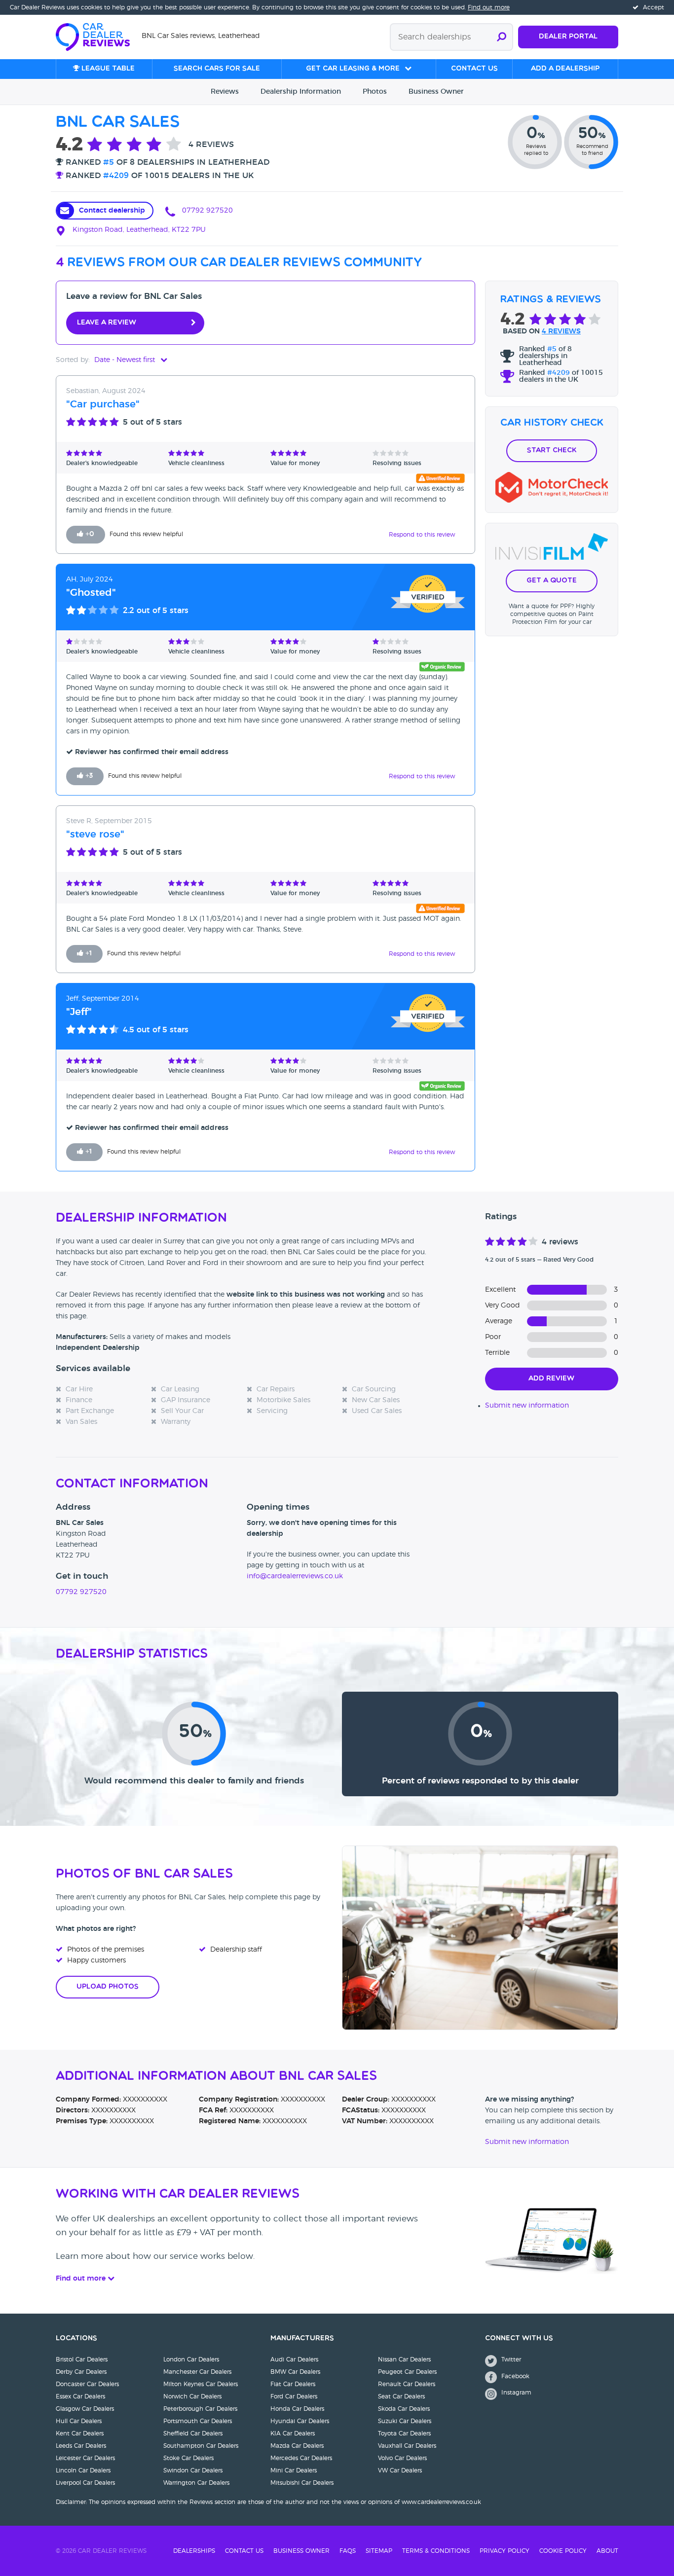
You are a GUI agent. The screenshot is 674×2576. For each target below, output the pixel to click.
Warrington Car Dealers (196, 2483)
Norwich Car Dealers (192, 2396)
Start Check (552, 451)
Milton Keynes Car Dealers (201, 2384)
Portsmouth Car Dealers (198, 2421)
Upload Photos (108, 1987)
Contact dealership (112, 211)
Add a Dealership (565, 69)
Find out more (489, 7)
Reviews (225, 92)
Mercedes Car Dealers (301, 2458)
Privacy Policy (505, 2551)
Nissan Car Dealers (404, 2359)
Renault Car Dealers (407, 2384)
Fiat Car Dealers (293, 2384)
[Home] (99, 36)
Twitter (510, 2359)
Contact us (474, 69)
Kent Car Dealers (80, 2433)
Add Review (551, 1379)
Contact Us (244, 2551)
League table (107, 69)
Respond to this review (422, 535)
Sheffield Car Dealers (193, 2433)
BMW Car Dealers (295, 2372)
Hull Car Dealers (79, 2421)
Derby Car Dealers (81, 2372)
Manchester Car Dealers (197, 2372)
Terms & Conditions (436, 2551)
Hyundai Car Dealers (300, 2421)
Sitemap (379, 2551)
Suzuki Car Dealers (405, 2421)
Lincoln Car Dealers (83, 2470)
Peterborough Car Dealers (200, 2409)
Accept (653, 7)
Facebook (514, 2376)
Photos (375, 92)
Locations (76, 2339)
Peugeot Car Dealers (407, 2372)
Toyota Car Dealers (404, 2433)
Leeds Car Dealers (81, 2446)
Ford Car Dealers (294, 2396)
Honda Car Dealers (297, 2409)
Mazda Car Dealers (297, 2446)
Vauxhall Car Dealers (407, 2446)
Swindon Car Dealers (193, 2470)
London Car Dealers (191, 2359)
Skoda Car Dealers (404, 2409)
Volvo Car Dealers (402, 2458)
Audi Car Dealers (294, 2359)
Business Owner (301, 2551)
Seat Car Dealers (401, 2396)
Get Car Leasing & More (353, 69)
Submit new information (527, 1406)
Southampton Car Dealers (201, 2446)
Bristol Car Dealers (82, 2359)
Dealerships (194, 2551)
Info (301, 92)
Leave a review (107, 323)
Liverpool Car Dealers (85, 2483)
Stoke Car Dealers (188, 2458)
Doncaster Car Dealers (87, 2384)
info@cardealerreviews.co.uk (295, 1576)
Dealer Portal (568, 37)
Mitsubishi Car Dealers (302, 2483)
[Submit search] (502, 37)
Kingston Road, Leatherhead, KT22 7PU (138, 230)
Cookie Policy (563, 2551)
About (607, 2551)
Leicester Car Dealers (85, 2458)
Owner (436, 92)
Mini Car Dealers (294, 2470)
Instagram (515, 2393)
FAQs (348, 2551)
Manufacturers (302, 2339)
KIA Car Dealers (293, 2433)
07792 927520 (206, 211)
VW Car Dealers (400, 2470)
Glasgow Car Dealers (85, 2409)
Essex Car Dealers (80, 2396)
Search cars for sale (217, 69)
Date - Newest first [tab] (126, 360)
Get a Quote (552, 581)
